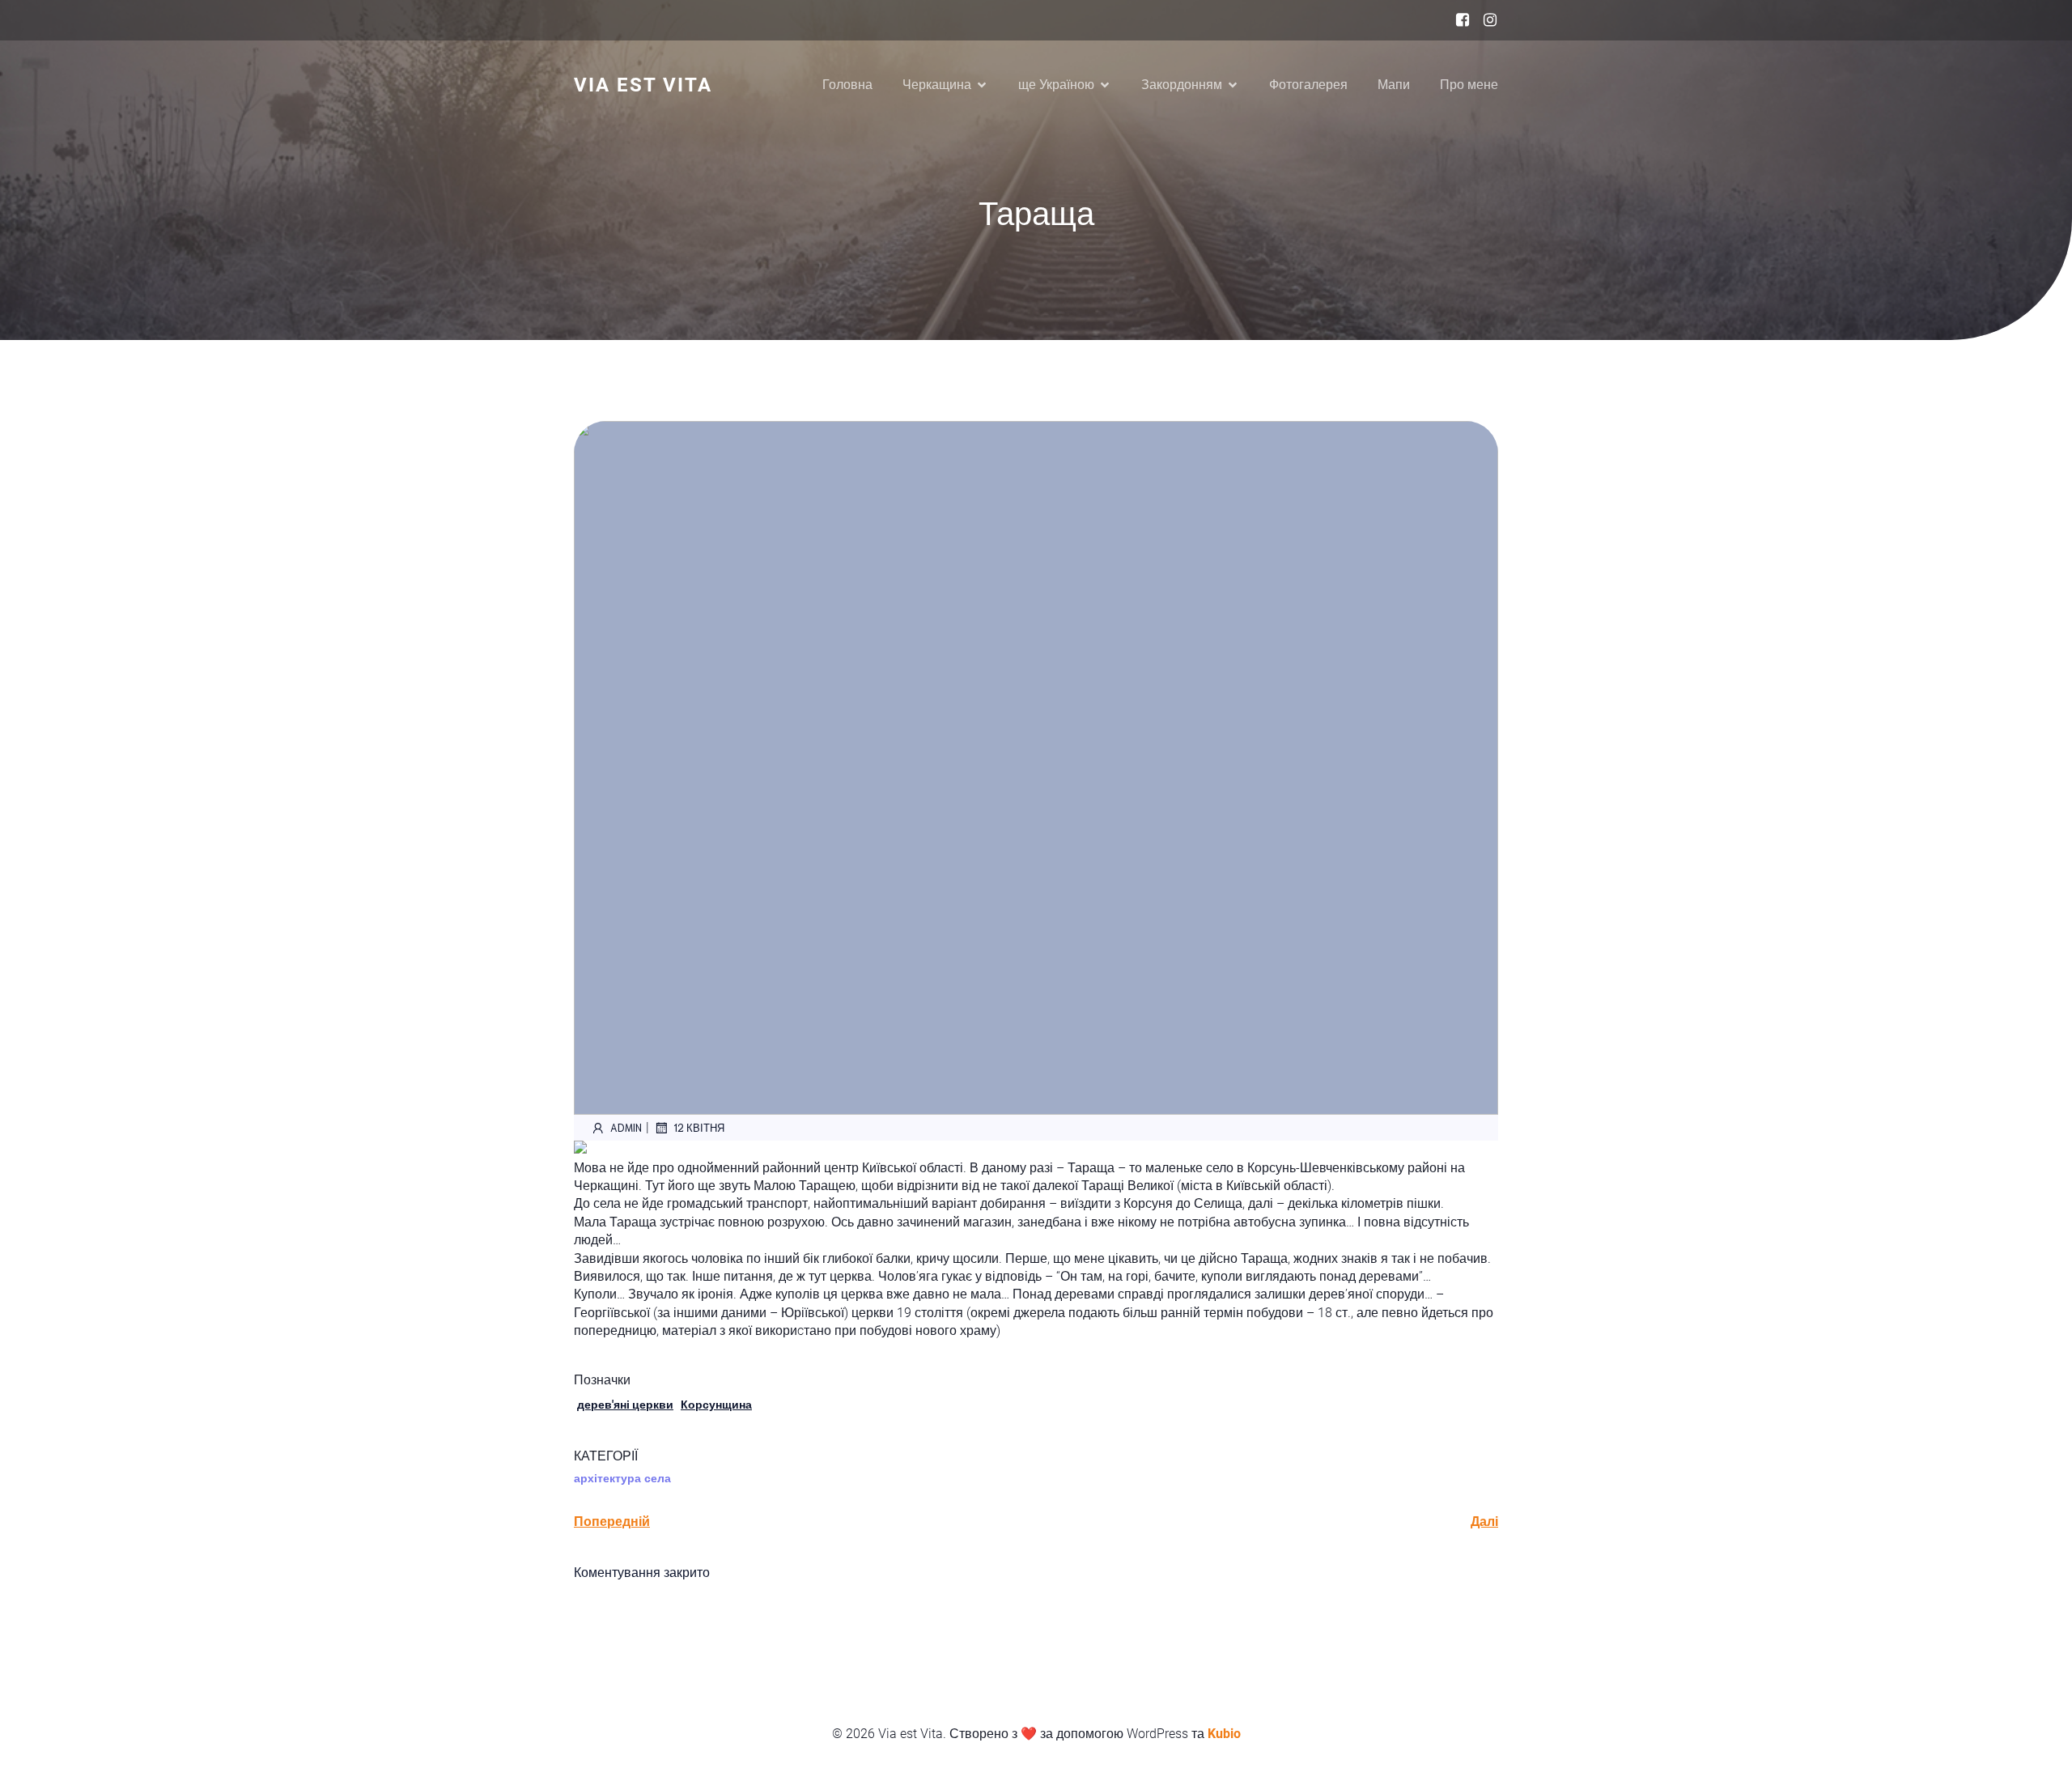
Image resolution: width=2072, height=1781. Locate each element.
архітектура (607, 1478)
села (658, 1478)
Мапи (1394, 85)
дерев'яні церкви (625, 1405)
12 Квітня (699, 1127)
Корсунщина (716, 1405)
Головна (847, 85)
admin (626, 1127)
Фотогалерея (1308, 85)
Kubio (1224, 1734)
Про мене (1469, 85)
